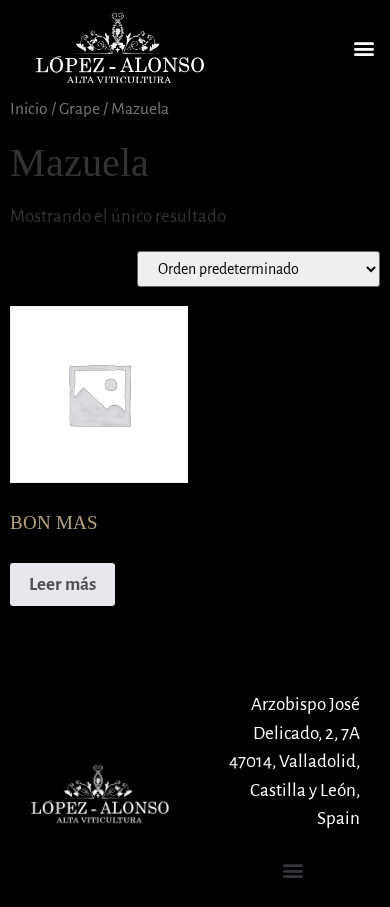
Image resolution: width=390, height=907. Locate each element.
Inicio (29, 108)
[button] (363, 47)
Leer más (62, 584)
